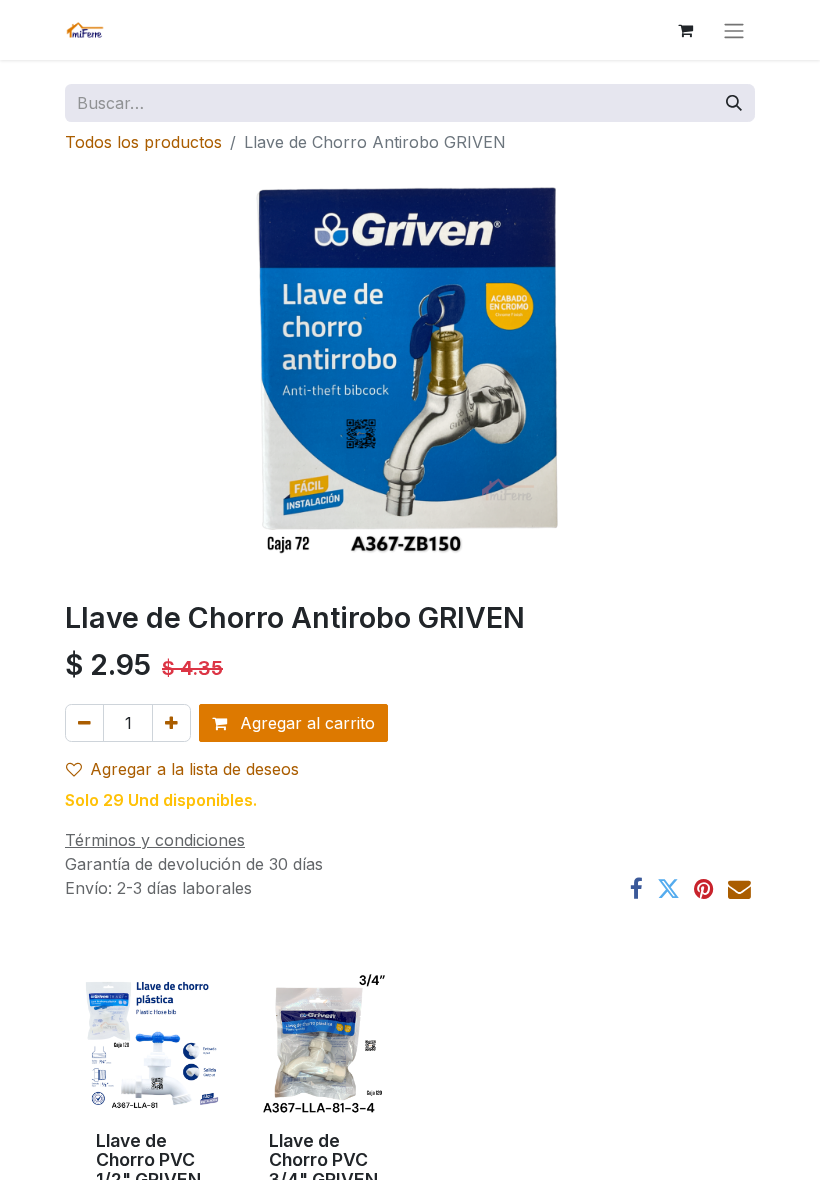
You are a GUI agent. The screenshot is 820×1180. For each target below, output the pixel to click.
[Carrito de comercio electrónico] (685, 30)
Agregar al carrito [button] (305, 723)
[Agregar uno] (171, 723)
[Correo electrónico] (739, 889)
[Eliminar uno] (84, 723)
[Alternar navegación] (734, 30)
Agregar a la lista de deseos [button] (194, 769)
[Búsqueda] (734, 103)
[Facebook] (636, 889)
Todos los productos (143, 142)
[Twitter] (668, 889)
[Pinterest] (704, 889)
